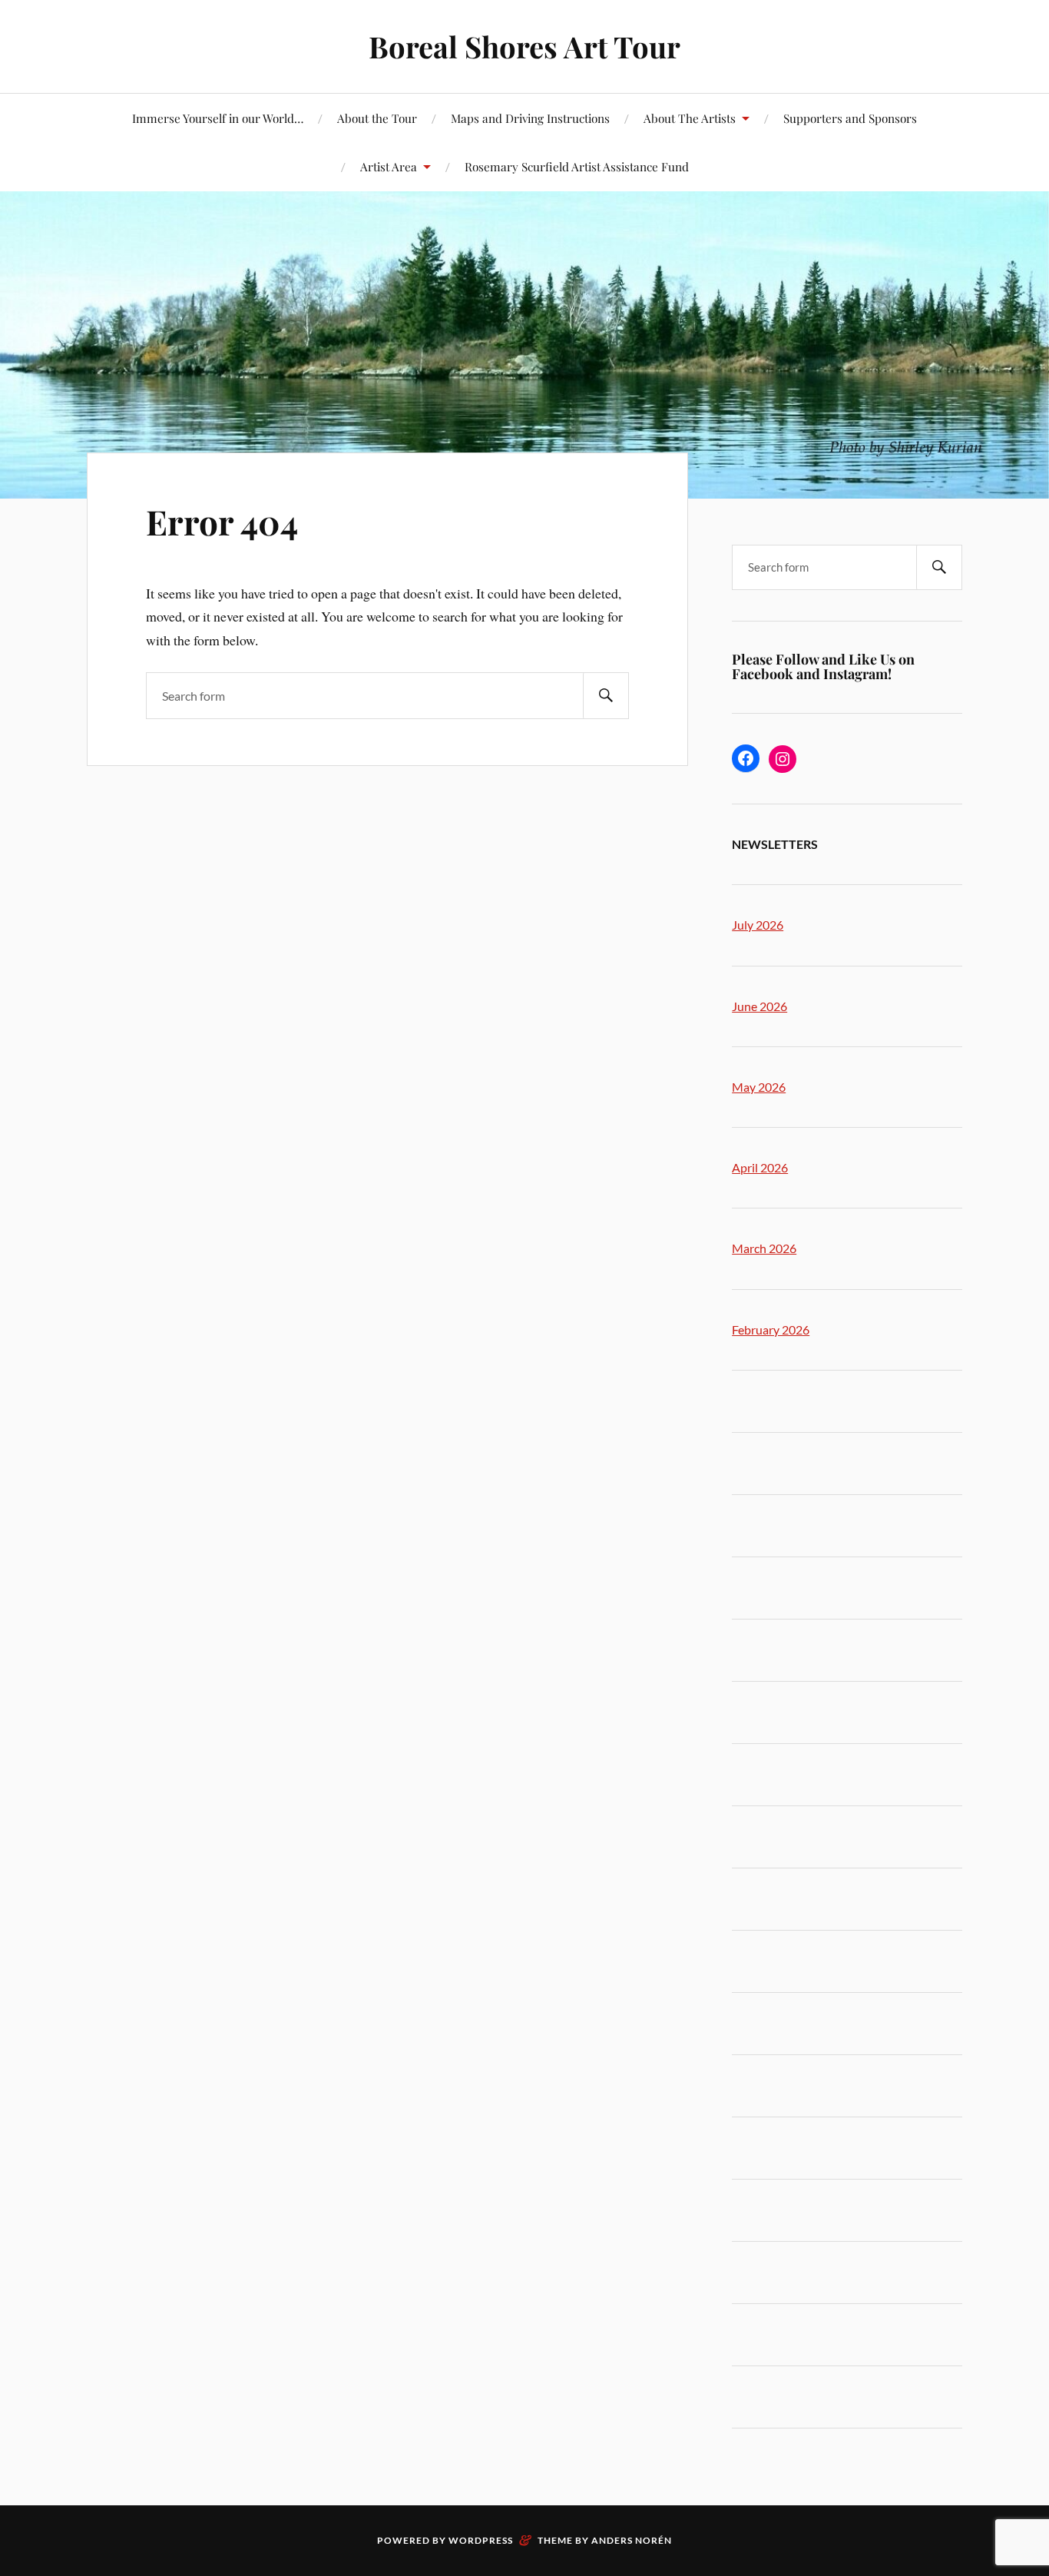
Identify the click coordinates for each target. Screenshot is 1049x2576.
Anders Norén (632, 2540)
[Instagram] (783, 759)
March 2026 (764, 1248)
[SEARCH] (606, 696)
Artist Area (389, 166)
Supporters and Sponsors (850, 118)
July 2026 (758, 925)
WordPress (481, 2540)
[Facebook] (746, 758)
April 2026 (760, 1167)
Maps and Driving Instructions (530, 118)
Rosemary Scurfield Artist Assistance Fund (577, 166)
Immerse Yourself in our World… (218, 118)
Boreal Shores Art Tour (524, 46)
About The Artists (690, 118)
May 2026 (759, 1087)
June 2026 (759, 1006)
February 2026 (771, 1329)
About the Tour (377, 118)
